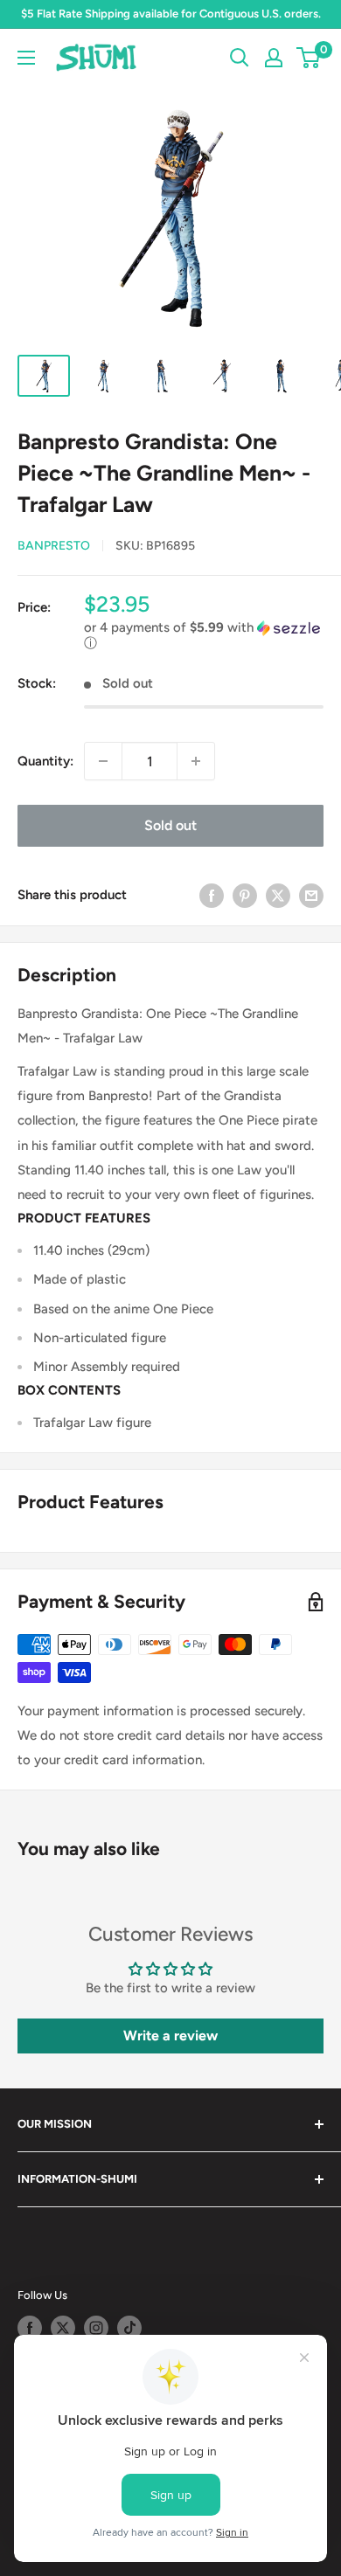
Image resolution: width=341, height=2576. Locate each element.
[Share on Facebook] (212, 894)
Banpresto (54, 546)
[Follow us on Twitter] (63, 2328)
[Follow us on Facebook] (30, 2328)
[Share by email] (311, 894)
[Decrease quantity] (103, 761)
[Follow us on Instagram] (96, 2328)
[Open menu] (26, 58)
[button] (204, 636)
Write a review (170, 2036)
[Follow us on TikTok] (129, 2328)
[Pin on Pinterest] (245, 894)
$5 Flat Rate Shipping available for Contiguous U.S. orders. (171, 14)
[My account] (274, 58)
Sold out (170, 825)
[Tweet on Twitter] (278, 894)
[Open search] (240, 58)
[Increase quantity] (196, 761)
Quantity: (45, 761)
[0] (309, 58)
